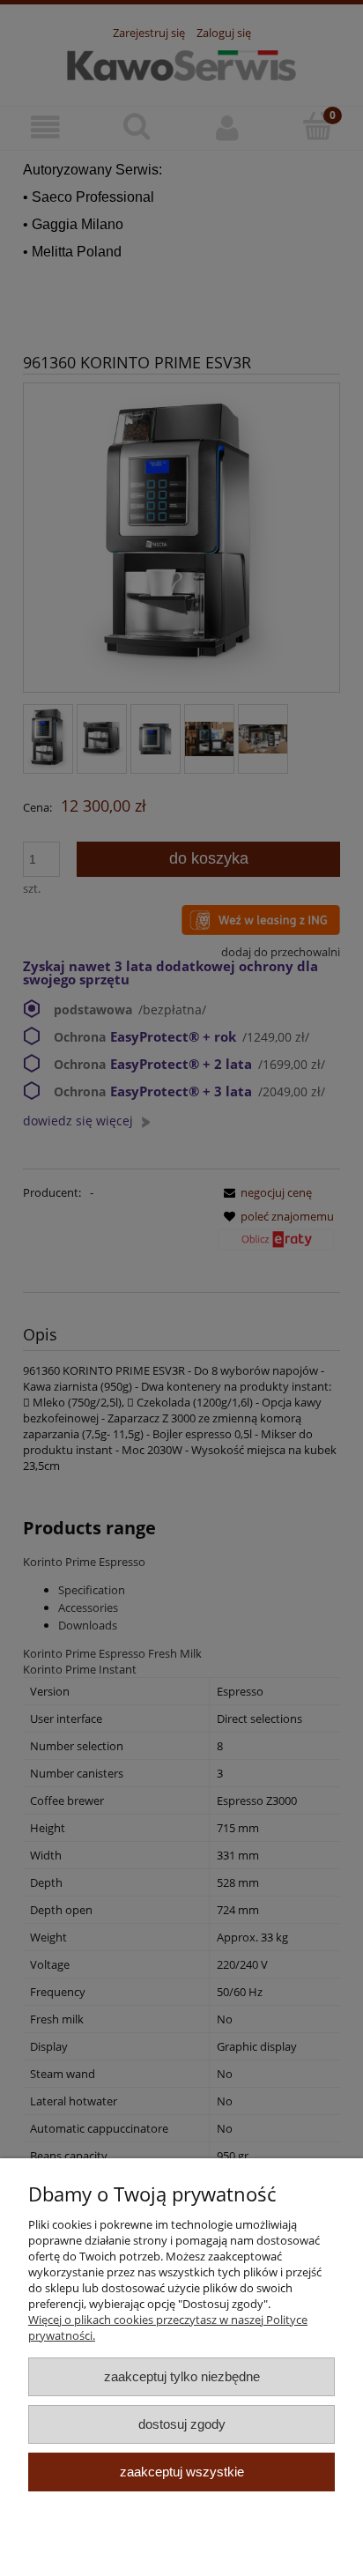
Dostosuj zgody (182, 2424)
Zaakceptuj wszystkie (182, 2472)
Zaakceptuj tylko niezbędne (182, 2376)
